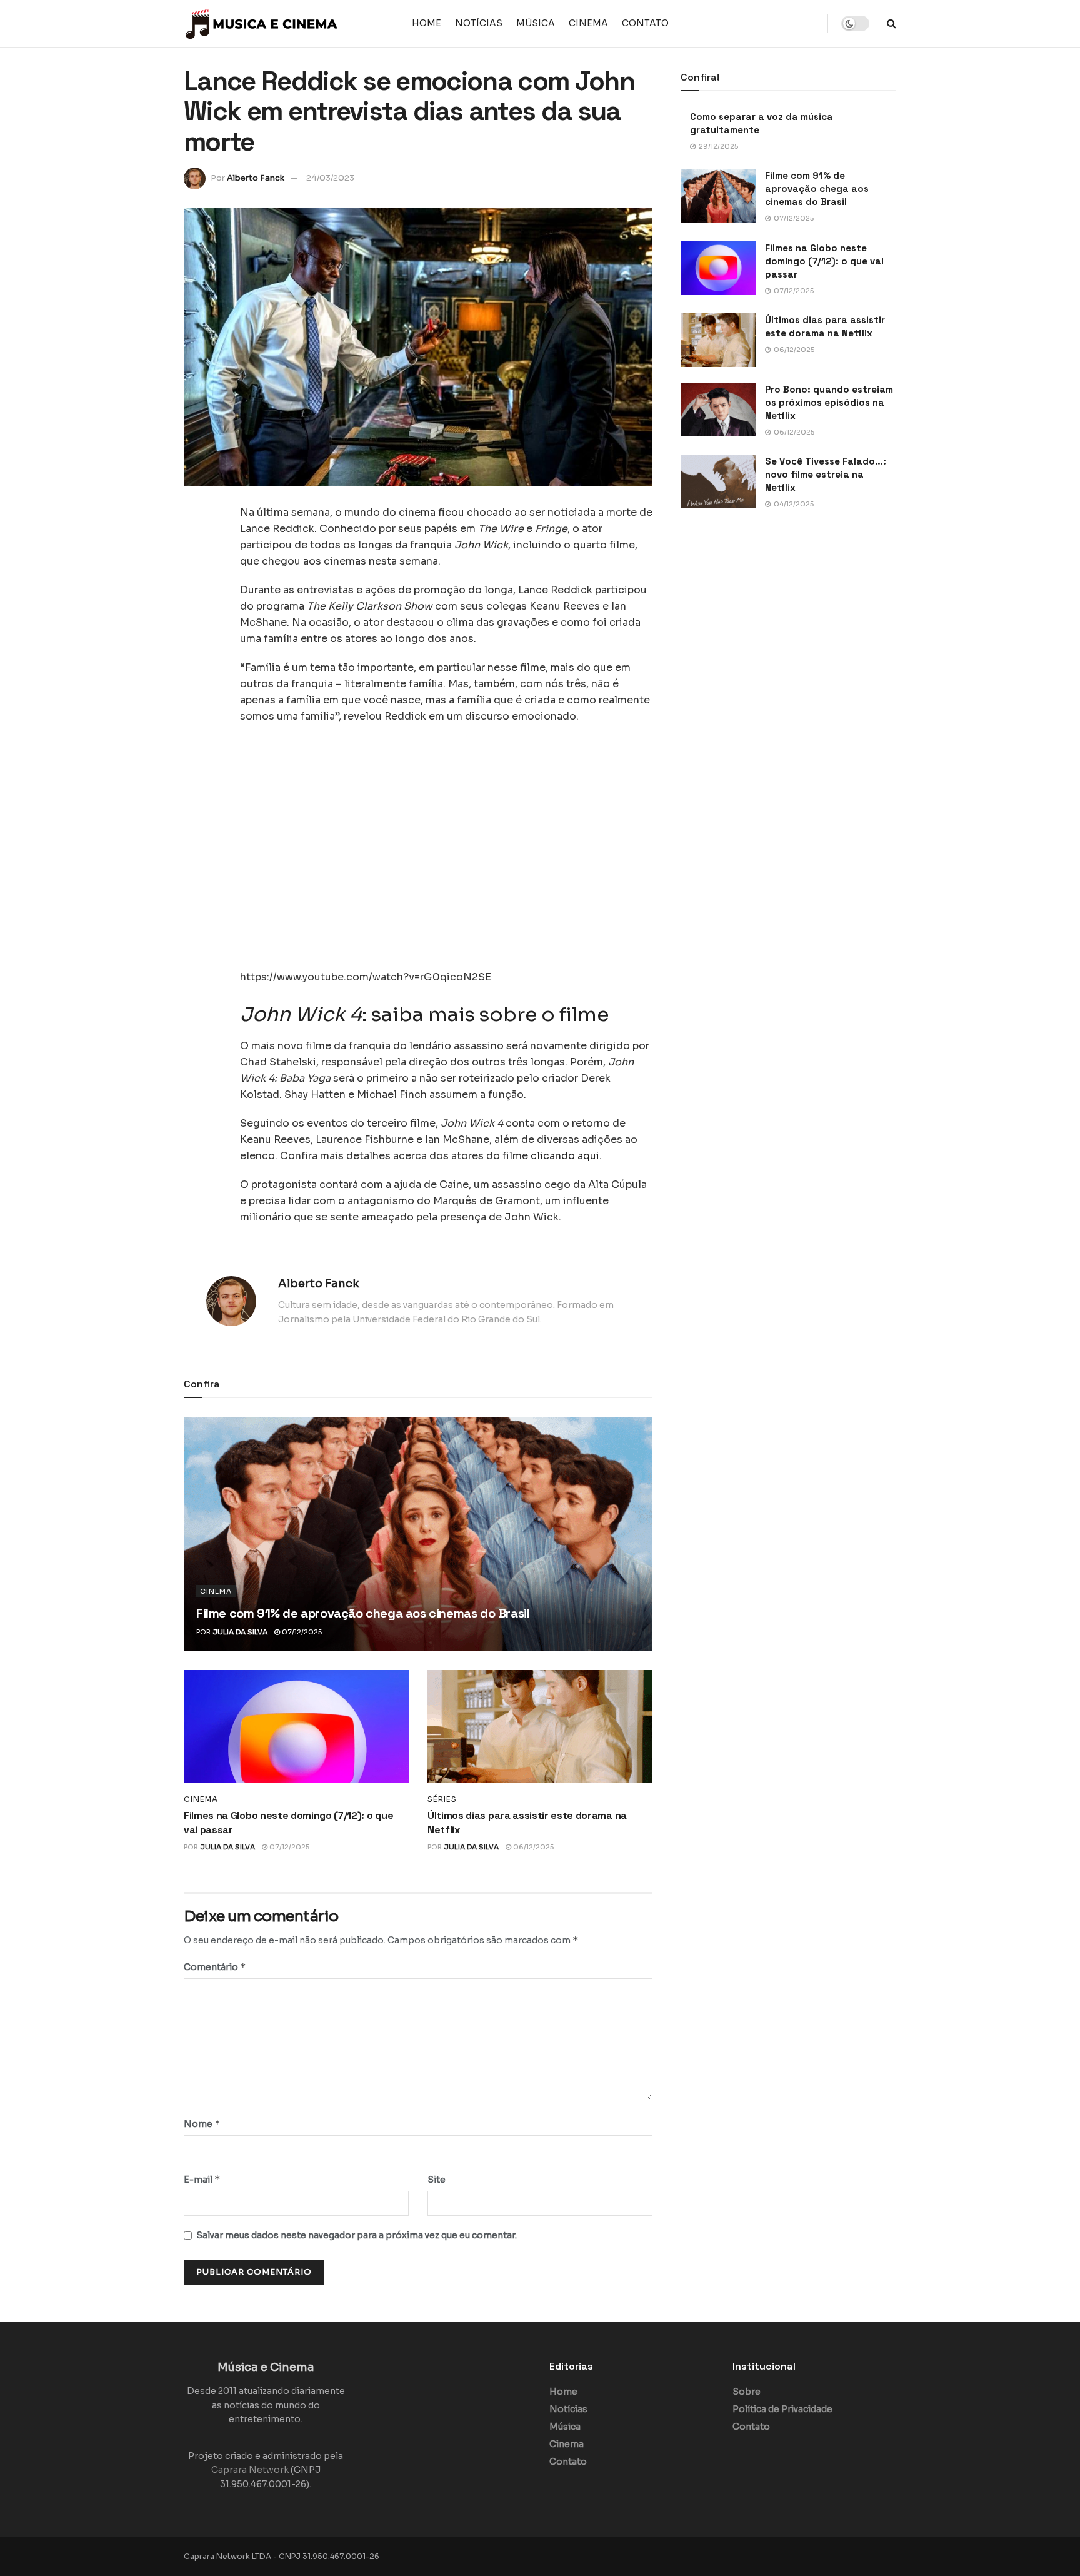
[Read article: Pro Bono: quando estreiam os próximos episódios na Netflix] (718, 410)
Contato (645, 23)
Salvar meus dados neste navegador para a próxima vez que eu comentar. (357, 2235)
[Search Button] (892, 23)
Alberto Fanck (256, 178)
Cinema (588, 23)
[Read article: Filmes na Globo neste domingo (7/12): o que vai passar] (296, 1726)
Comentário (215, 1967)
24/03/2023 (330, 178)
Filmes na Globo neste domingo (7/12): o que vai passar (824, 261)
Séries (442, 1799)
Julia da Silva (240, 1632)
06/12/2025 (532, 1847)
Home (427, 23)
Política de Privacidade (782, 2409)
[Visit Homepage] (262, 24)
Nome (202, 2124)
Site (437, 2180)
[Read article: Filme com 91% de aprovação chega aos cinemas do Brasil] (418, 1534)
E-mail (202, 2179)
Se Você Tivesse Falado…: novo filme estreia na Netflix (826, 474)
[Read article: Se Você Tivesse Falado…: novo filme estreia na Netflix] (718, 481)
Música (536, 23)
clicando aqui (565, 1156)
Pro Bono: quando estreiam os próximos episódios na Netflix (829, 402)
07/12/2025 (301, 1632)
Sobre (747, 2392)
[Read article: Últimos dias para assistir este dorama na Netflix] (540, 1726)
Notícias (479, 23)
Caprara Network (250, 2470)
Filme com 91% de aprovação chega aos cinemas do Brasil (363, 1613)
